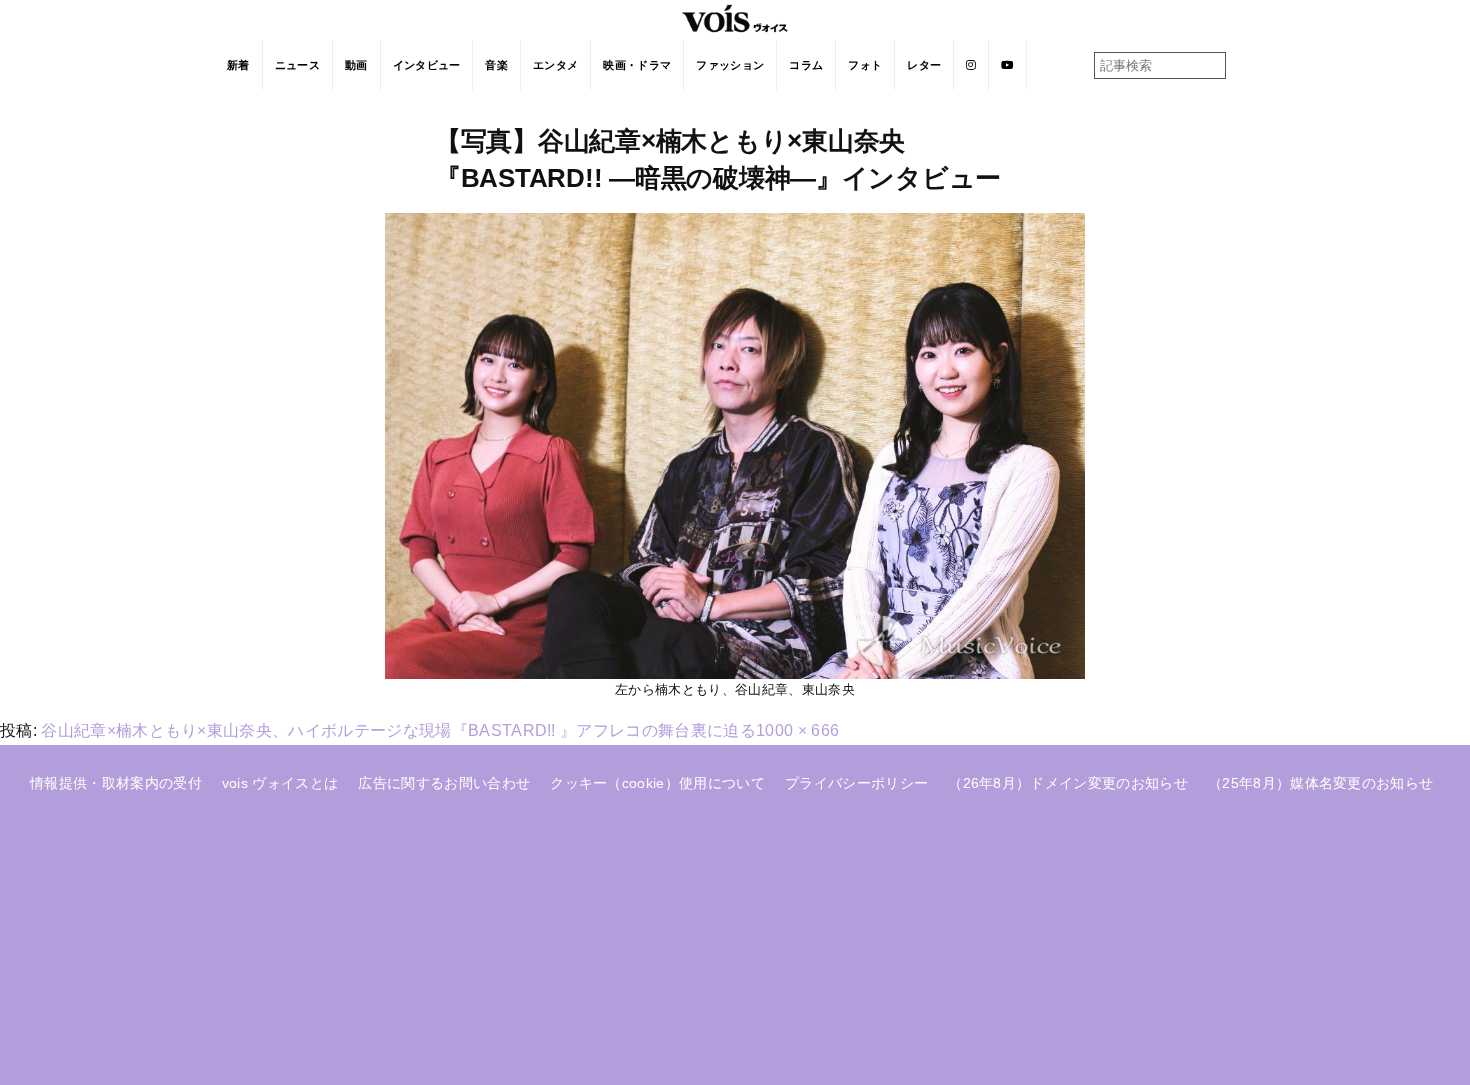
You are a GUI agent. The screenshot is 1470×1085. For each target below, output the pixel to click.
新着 (238, 65)
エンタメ (555, 65)
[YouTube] (1007, 65)
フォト (865, 65)
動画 (356, 65)
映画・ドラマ (637, 65)
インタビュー (427, 65)
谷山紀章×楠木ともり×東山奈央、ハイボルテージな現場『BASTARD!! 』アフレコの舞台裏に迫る (398, 730)
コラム (806, 65)
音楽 (496, 65)
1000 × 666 (797, 730)
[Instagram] (971, 65)
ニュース (297, 65)
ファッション (730, 65)
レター (924, 65)
